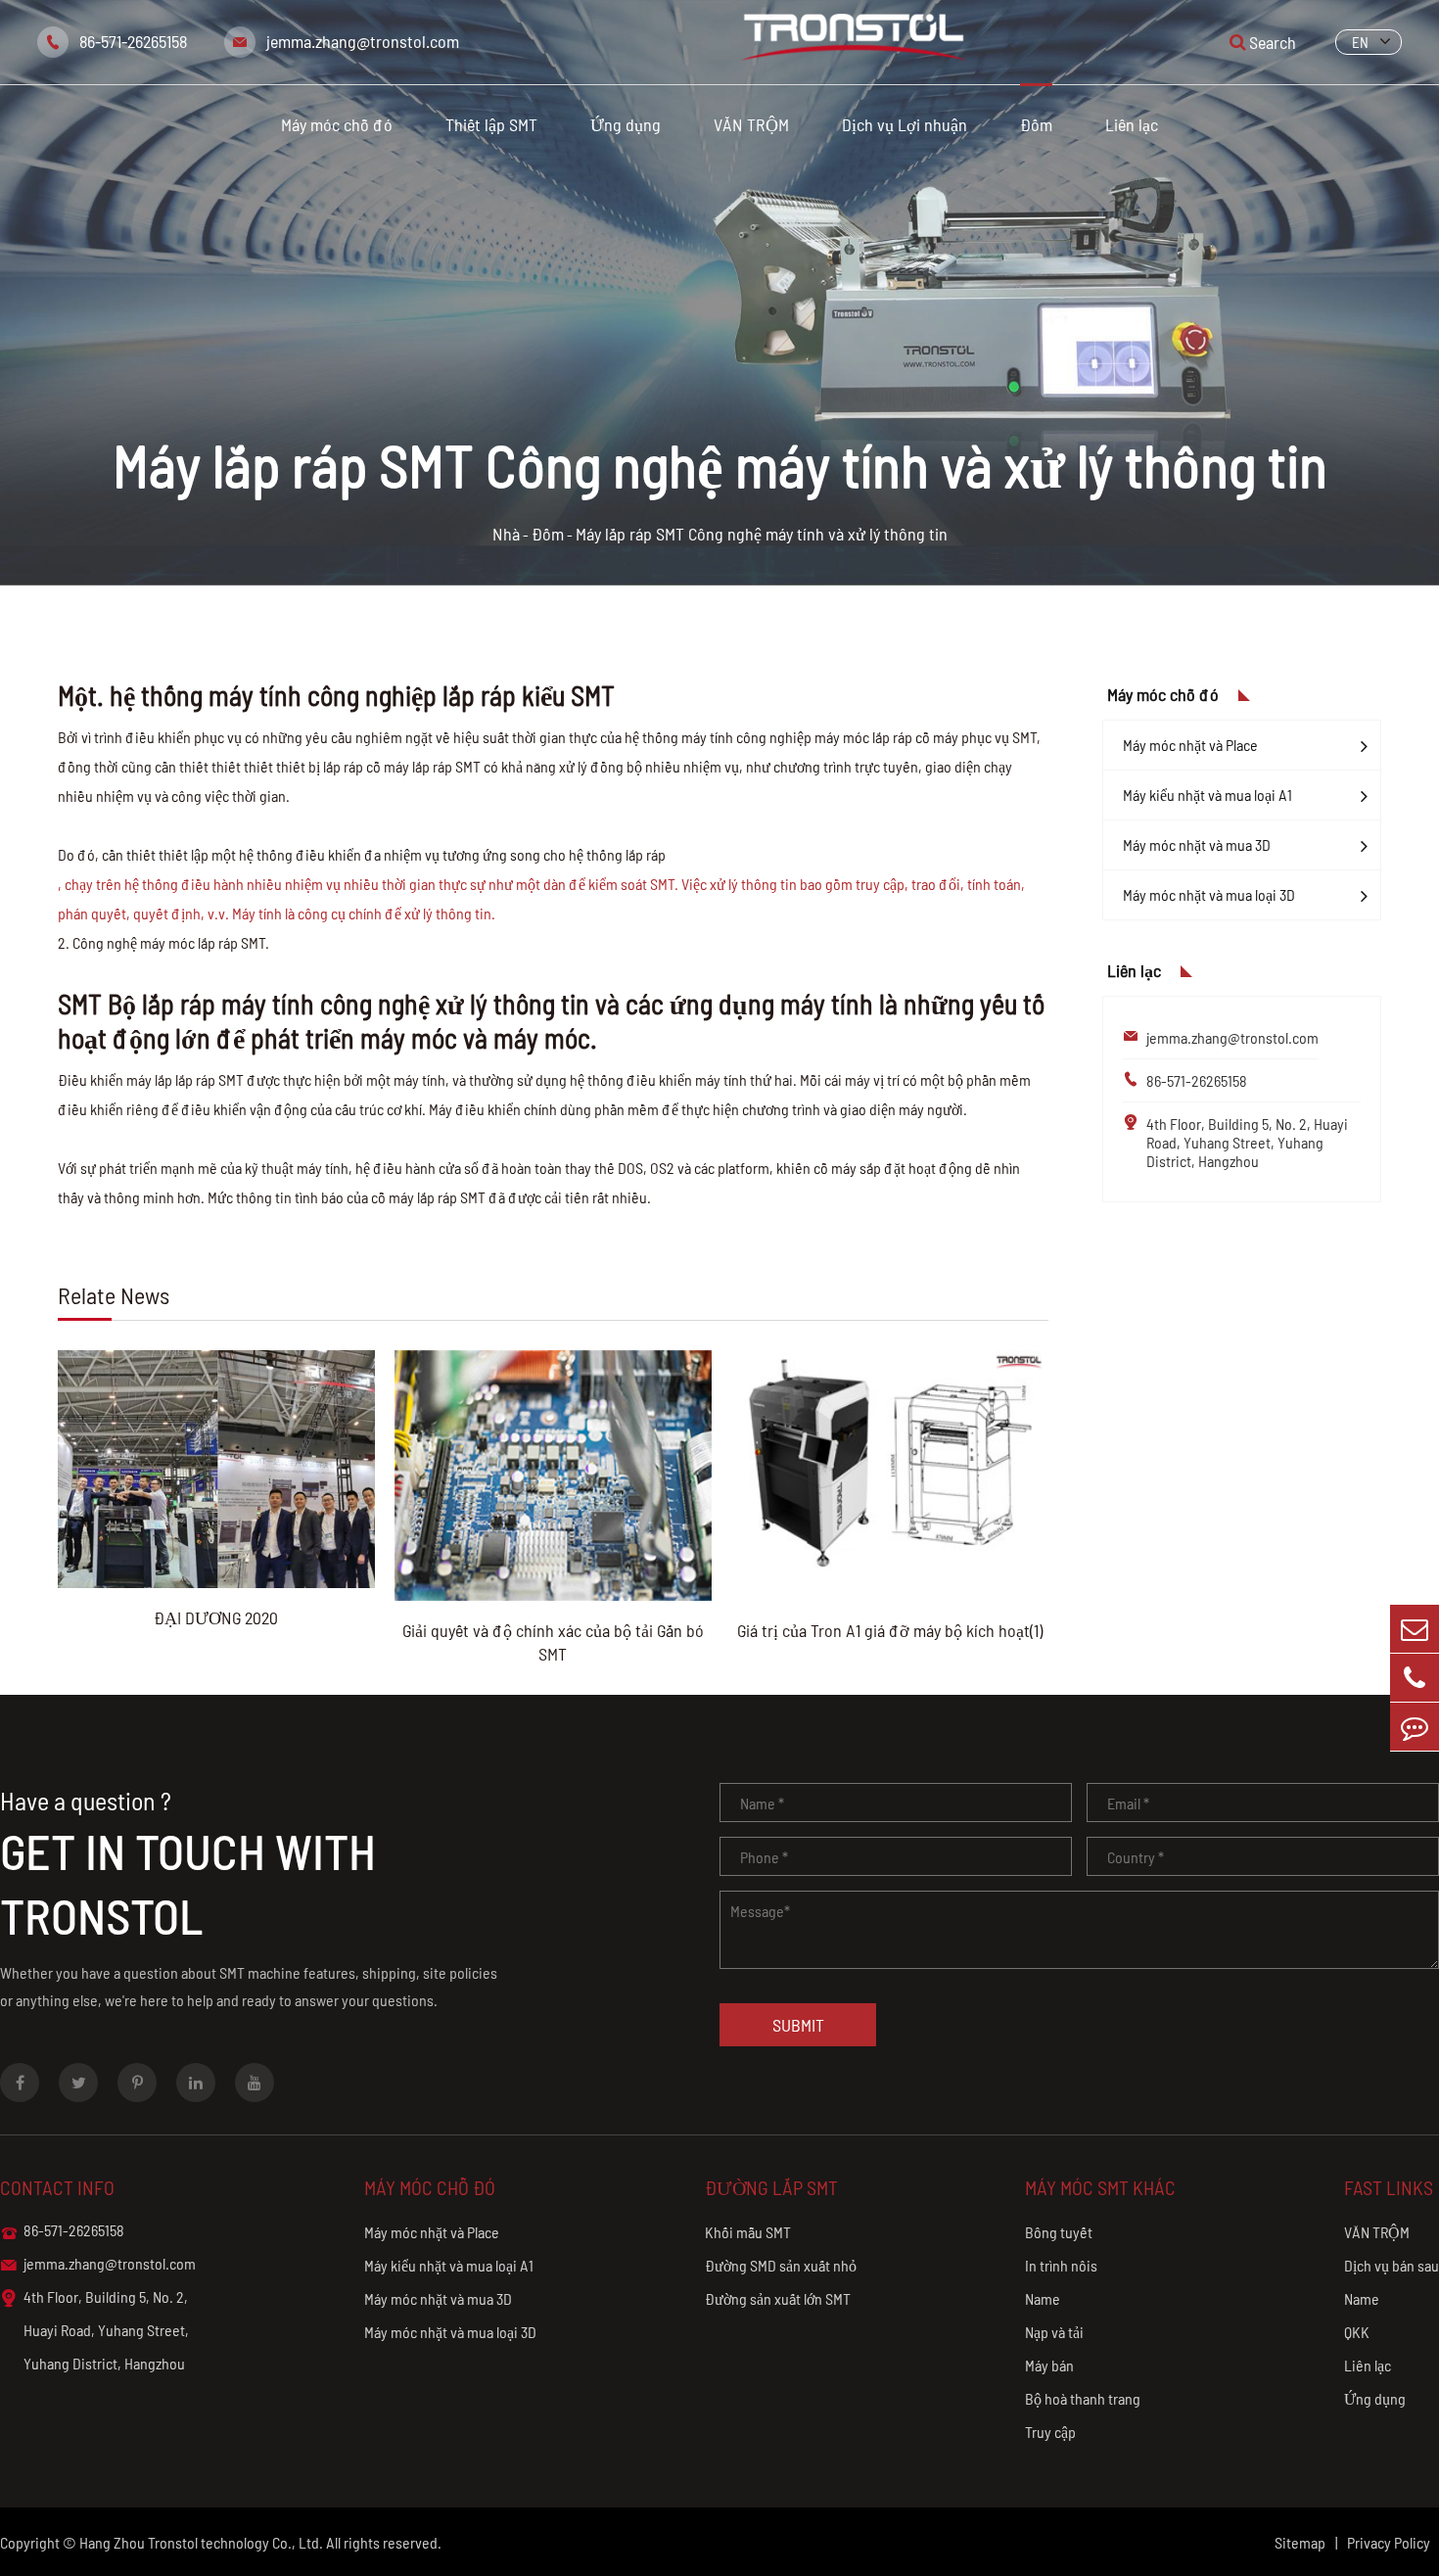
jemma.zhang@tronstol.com (363, 41)
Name (1043, 2298)
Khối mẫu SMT (748, 2232)
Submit (798, 2025)
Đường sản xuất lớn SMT (778, 2298)
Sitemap (1300, 2542)
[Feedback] (1415, 1727)
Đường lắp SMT (771, 2187)
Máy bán (1049, 2365)
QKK (1357, 2332)
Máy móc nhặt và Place (1190, 745)
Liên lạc (1132, 124)
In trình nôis (1061, 2265)
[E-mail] (1415, 1629)
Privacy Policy (1389, 2542)
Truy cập (1050, 2432)
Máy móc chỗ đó (337, 124)
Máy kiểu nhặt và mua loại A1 (1207, 795)
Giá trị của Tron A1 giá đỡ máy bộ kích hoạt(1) (890, 1630)
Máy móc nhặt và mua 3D (1197, 844)
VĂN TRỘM (751, 124)
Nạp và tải (1054, 2332)
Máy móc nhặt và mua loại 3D (1209, 894)
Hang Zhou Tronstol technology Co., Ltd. (201, 2542)
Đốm (1036, 124)
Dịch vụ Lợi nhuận (905, 124)
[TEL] (1415, 1678)
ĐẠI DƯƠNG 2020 (216, 1617)
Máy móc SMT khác (1100, 2187)
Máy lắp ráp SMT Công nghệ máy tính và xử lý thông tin (762, 534)
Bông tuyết (1059, 2232)
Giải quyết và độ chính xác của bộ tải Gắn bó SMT (553, 1642)
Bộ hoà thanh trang (1083, 2398)
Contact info (57, 2187)
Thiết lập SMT (491, 124)
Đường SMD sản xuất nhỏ (781, 2265)
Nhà (506, 534)
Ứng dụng (626, 124)
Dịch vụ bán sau (1392, 2265)
